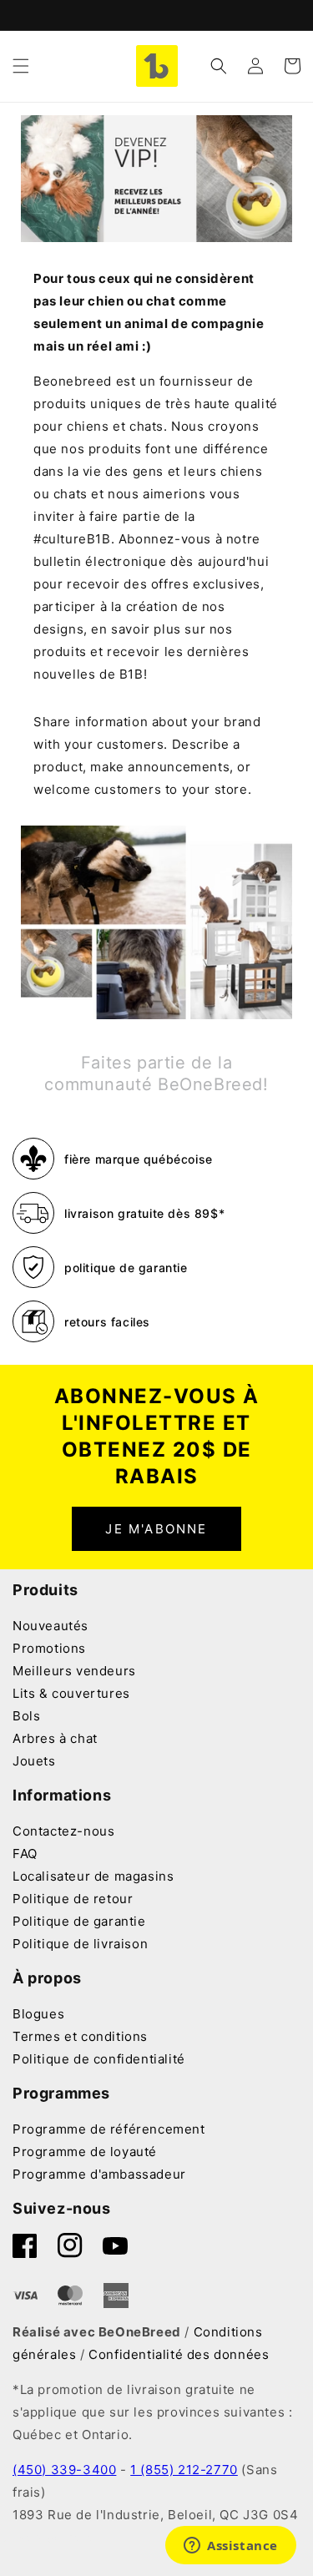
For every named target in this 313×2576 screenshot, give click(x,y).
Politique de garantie (79, 1921)
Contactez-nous (63, 1831)
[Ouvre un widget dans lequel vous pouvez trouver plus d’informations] (231, 2547)
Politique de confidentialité (99, 2059)
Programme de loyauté (85, 2152)
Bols (26, 1716)
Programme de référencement (109, 2129)
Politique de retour (73, 1899)
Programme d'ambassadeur (99, 2174)
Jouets (34, 1761)
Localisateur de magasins (93, 1876)
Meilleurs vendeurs (74, 1671)
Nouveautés (50, 1626)
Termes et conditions (80, 2036)
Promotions (49, 1648)
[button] (21, 66)
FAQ (25, 1854)
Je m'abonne (156, 1529)
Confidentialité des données (179, 2354)
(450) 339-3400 (64, 2470)
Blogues (38, 2014)
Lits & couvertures (71, 1693)
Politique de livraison (80, 1944)
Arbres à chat (55, 1738)
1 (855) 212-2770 (184, 2470)
